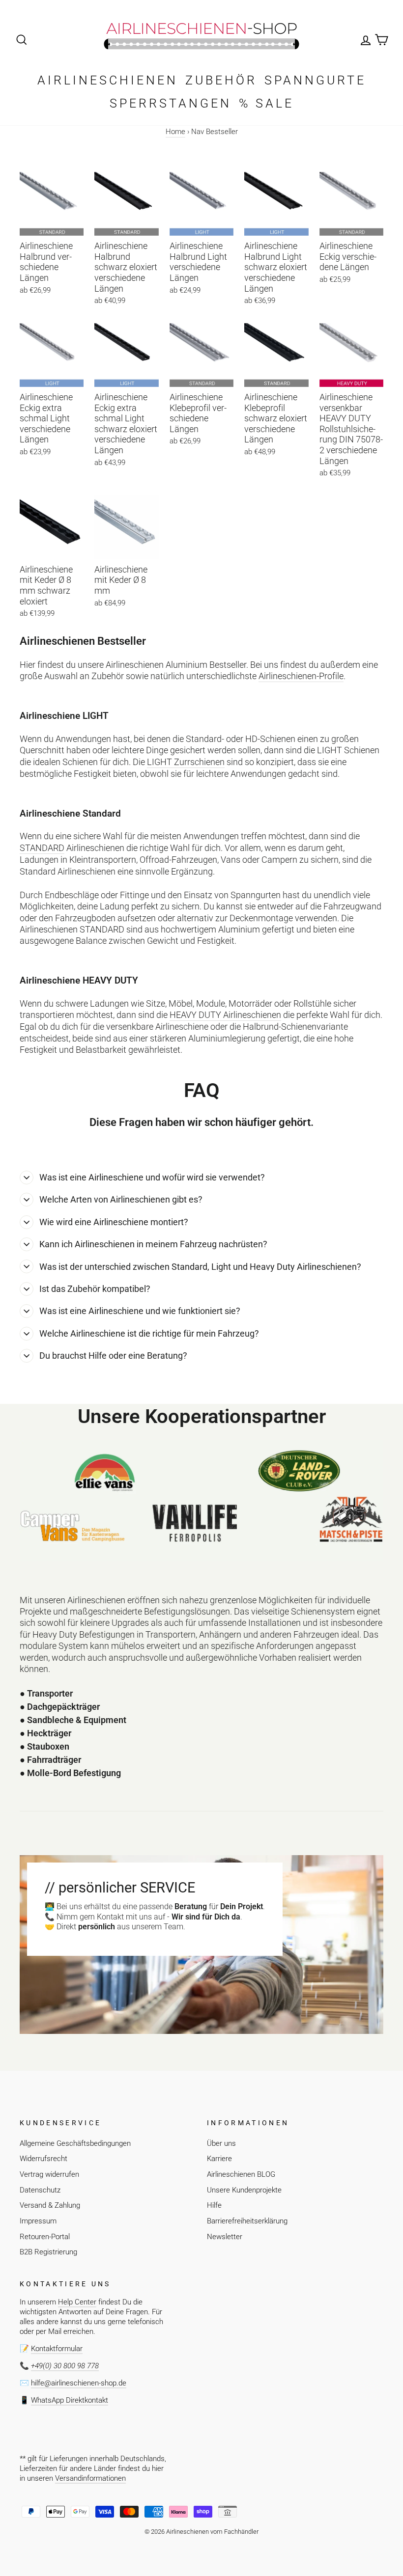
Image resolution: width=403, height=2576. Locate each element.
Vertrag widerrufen (49, 2174)
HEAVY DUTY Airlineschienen (225, 1015)
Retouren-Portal (45, 2237)
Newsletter (225, 2237)
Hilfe (214, 2205)
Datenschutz (40, 2190)
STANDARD (42, 848)
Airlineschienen (108, 80)
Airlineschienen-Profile (301, 676)
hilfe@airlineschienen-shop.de (79, 2383)
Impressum (38, 2221)
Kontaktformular (57, 2349)
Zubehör (221, 80)
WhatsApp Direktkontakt (70, 2400)
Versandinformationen (90, 2478)
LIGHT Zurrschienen (186, 762)
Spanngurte (315, 80)
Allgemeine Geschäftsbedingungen (75, 2143)
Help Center (77, 2302)
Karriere (219, 2159)
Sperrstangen (171, 103)
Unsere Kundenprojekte (244, 2190)
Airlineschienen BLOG (241, 2174)
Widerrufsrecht (43, 2159)
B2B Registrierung (48, 2252)
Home (175, 132)
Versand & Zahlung (50, 2205)
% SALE (266, 103)
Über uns (221, 2143)
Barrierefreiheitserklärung (247, 2221)
